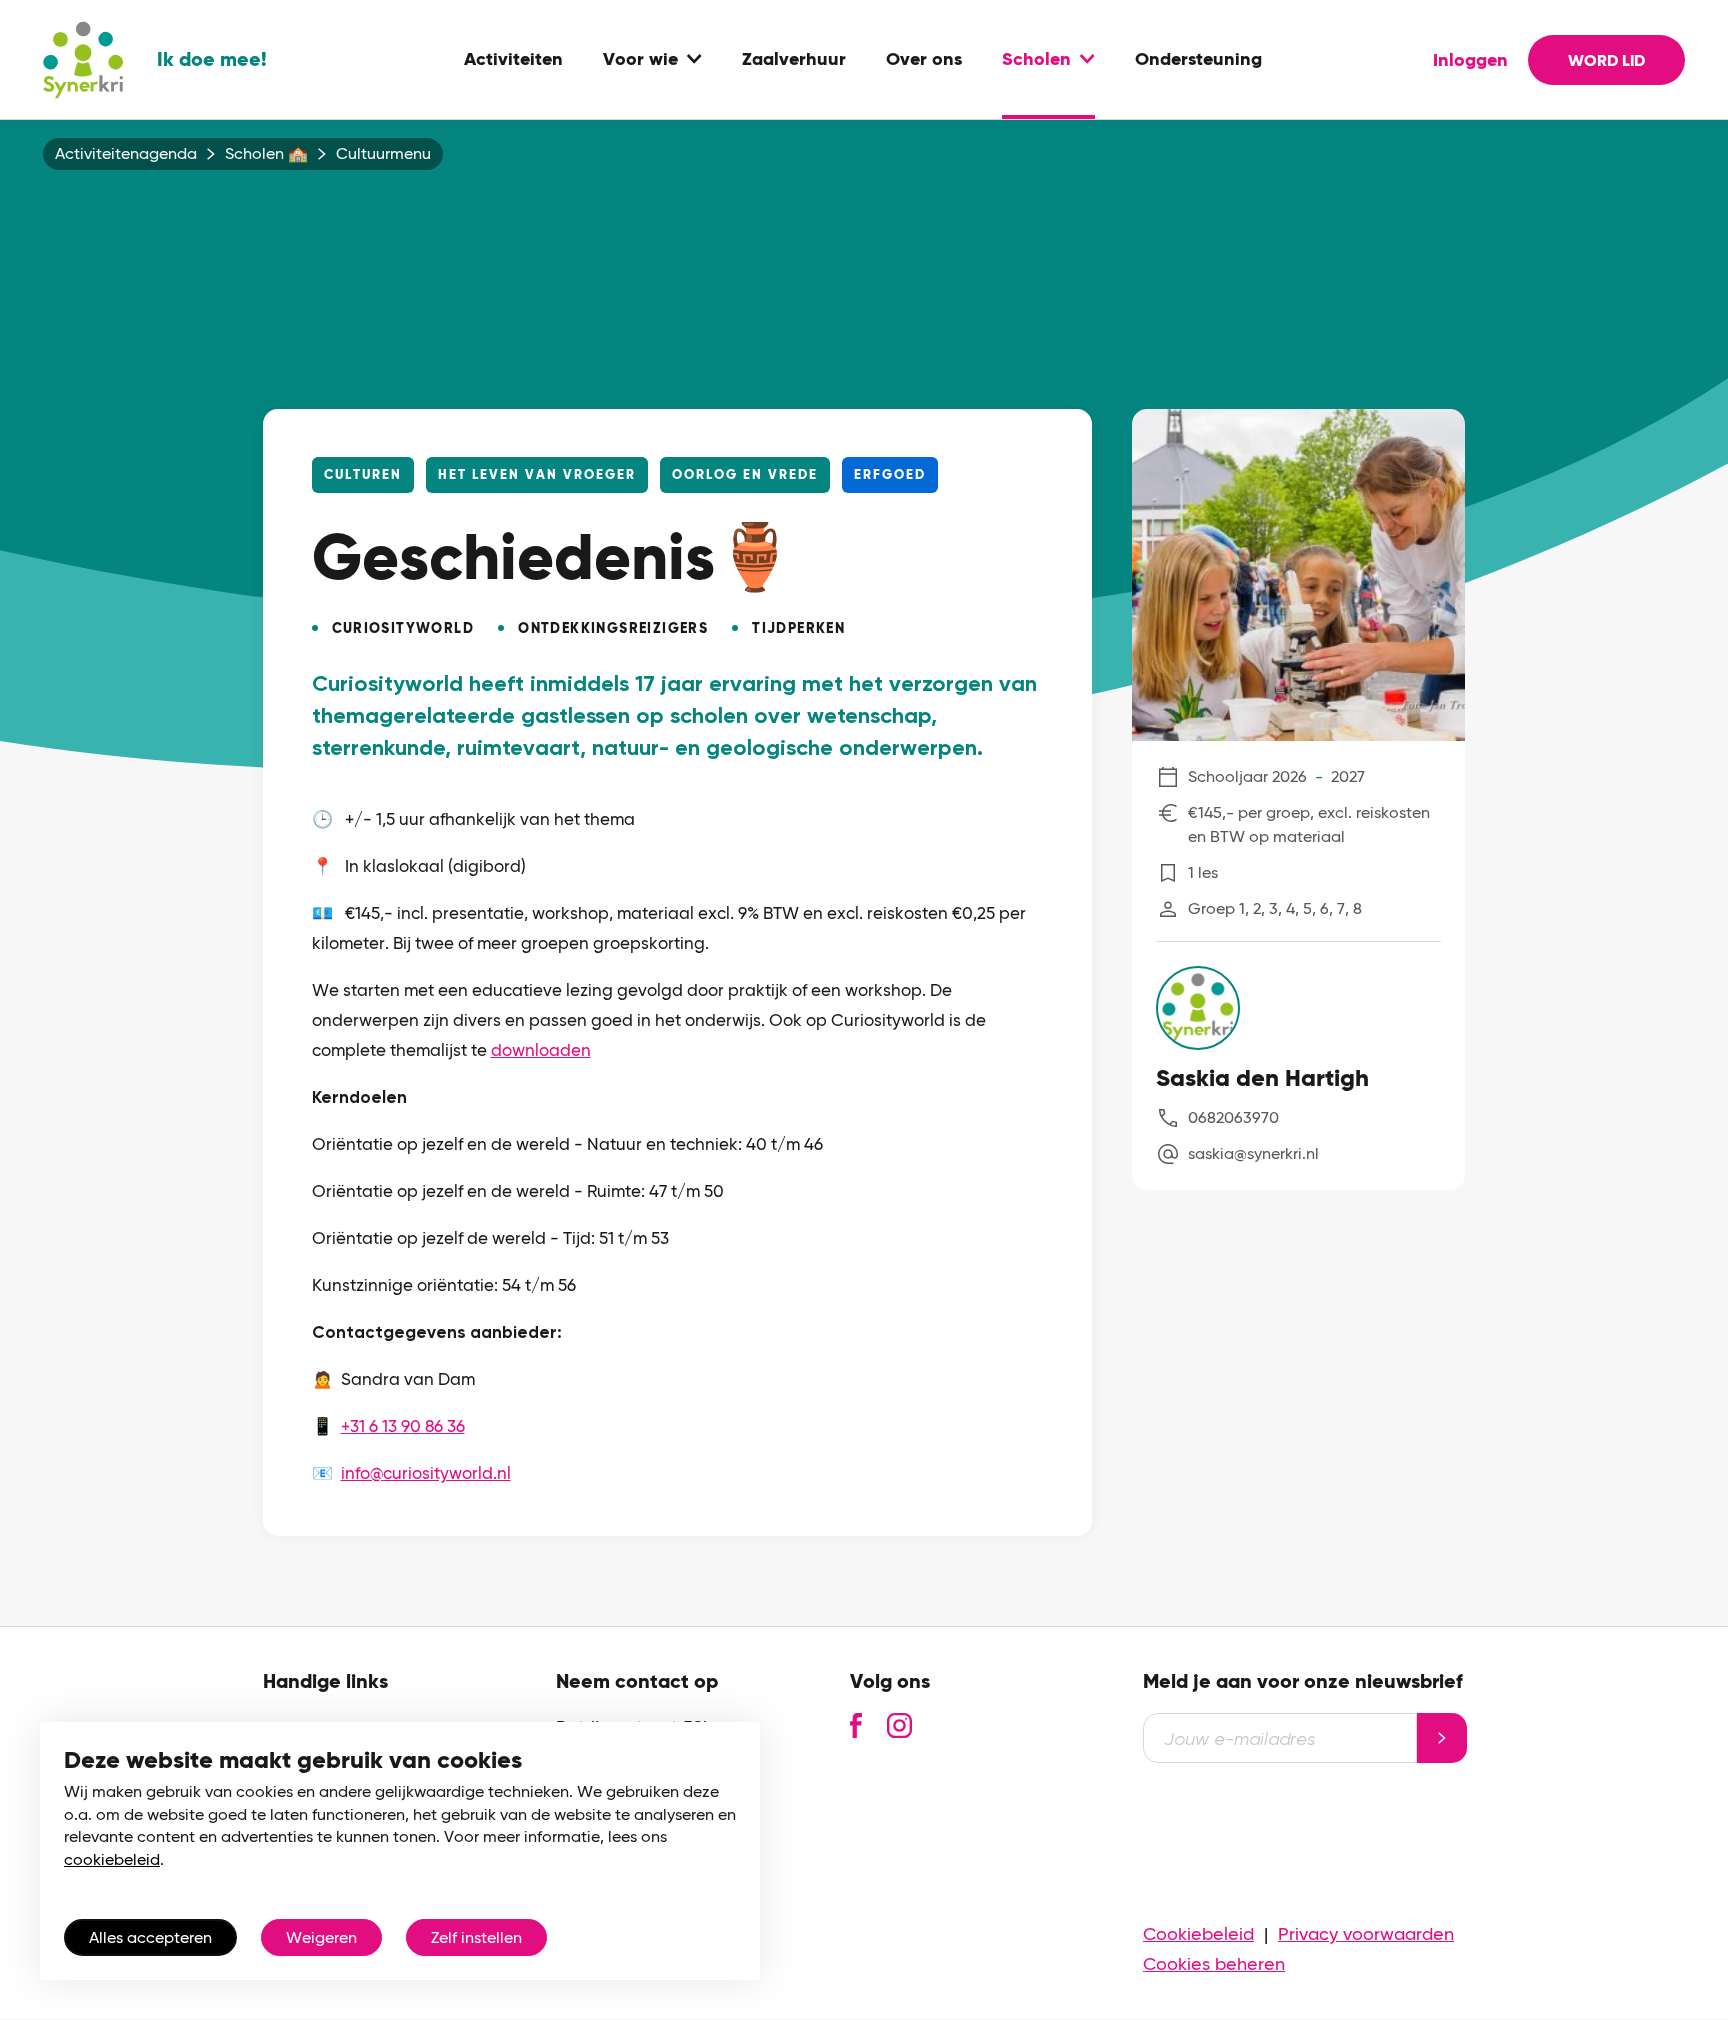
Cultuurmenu (383, 154)
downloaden (541, 1050)
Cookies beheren (1214, 1963)
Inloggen (1470, 60)
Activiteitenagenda (126, 154)
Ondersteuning (1198, 60)
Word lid (1606, 60)
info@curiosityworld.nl (426, 1473)
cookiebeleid (112, 1859)
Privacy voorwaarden (1366, 1933)
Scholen (1036, 60)
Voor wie (640, 60)
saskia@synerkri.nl (1253, 1153)
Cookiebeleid (1198, 1933)
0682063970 (1233, 1117)
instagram (899, 1725)
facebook (856, 1725)
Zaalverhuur (794, 60)
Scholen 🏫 (266, 154)
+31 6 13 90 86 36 (403, 1426)
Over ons (924, 60)
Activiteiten (513, 60)
